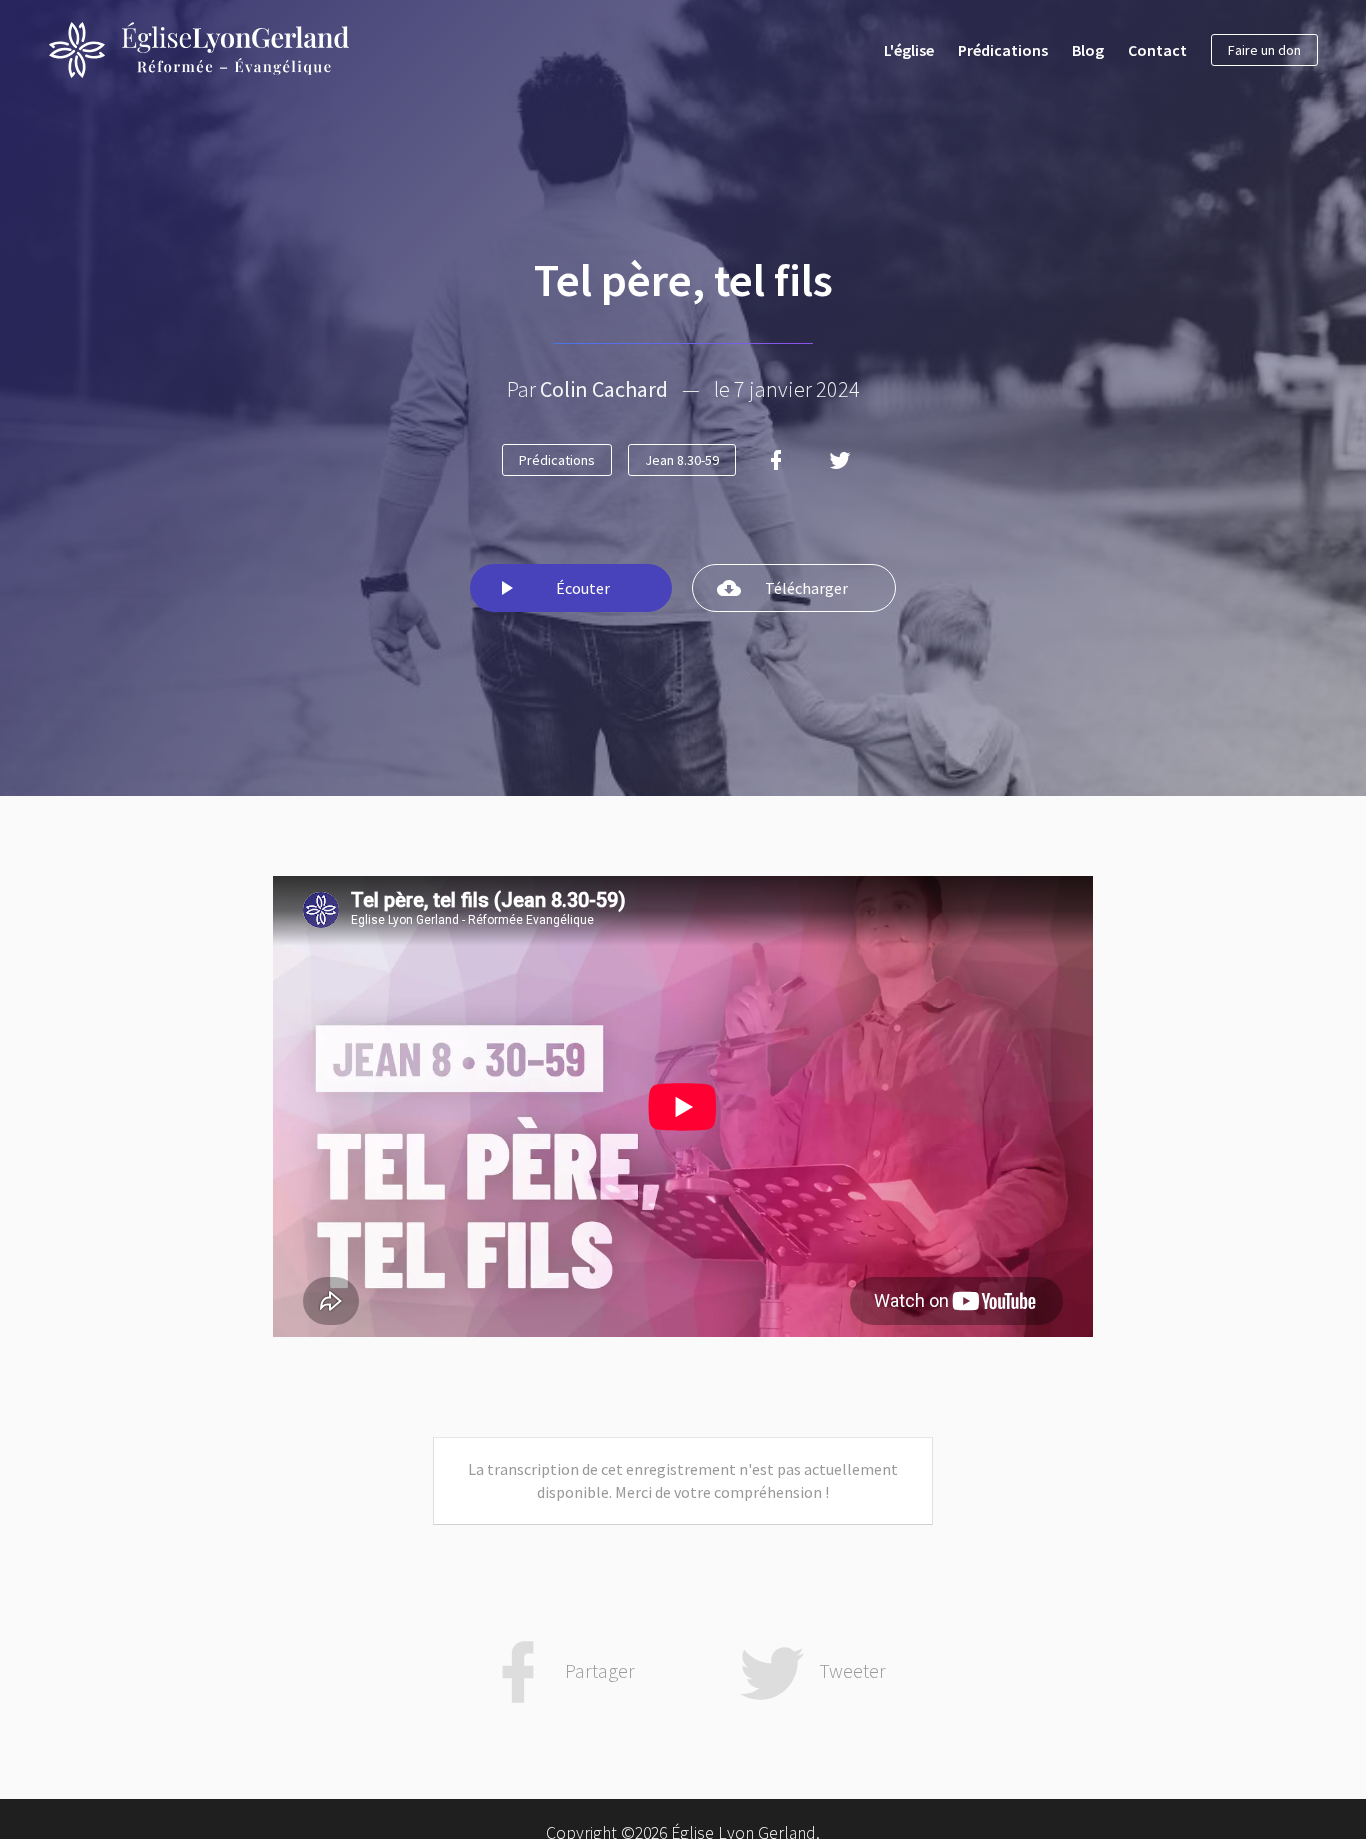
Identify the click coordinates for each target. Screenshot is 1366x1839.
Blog (1088, 50)
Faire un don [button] (1264, 50)
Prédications (1003, 50)
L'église (909, 50)
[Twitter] (840, 460)
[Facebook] (776, 460)
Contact (1157, 50)
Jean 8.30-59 (682, 460)
